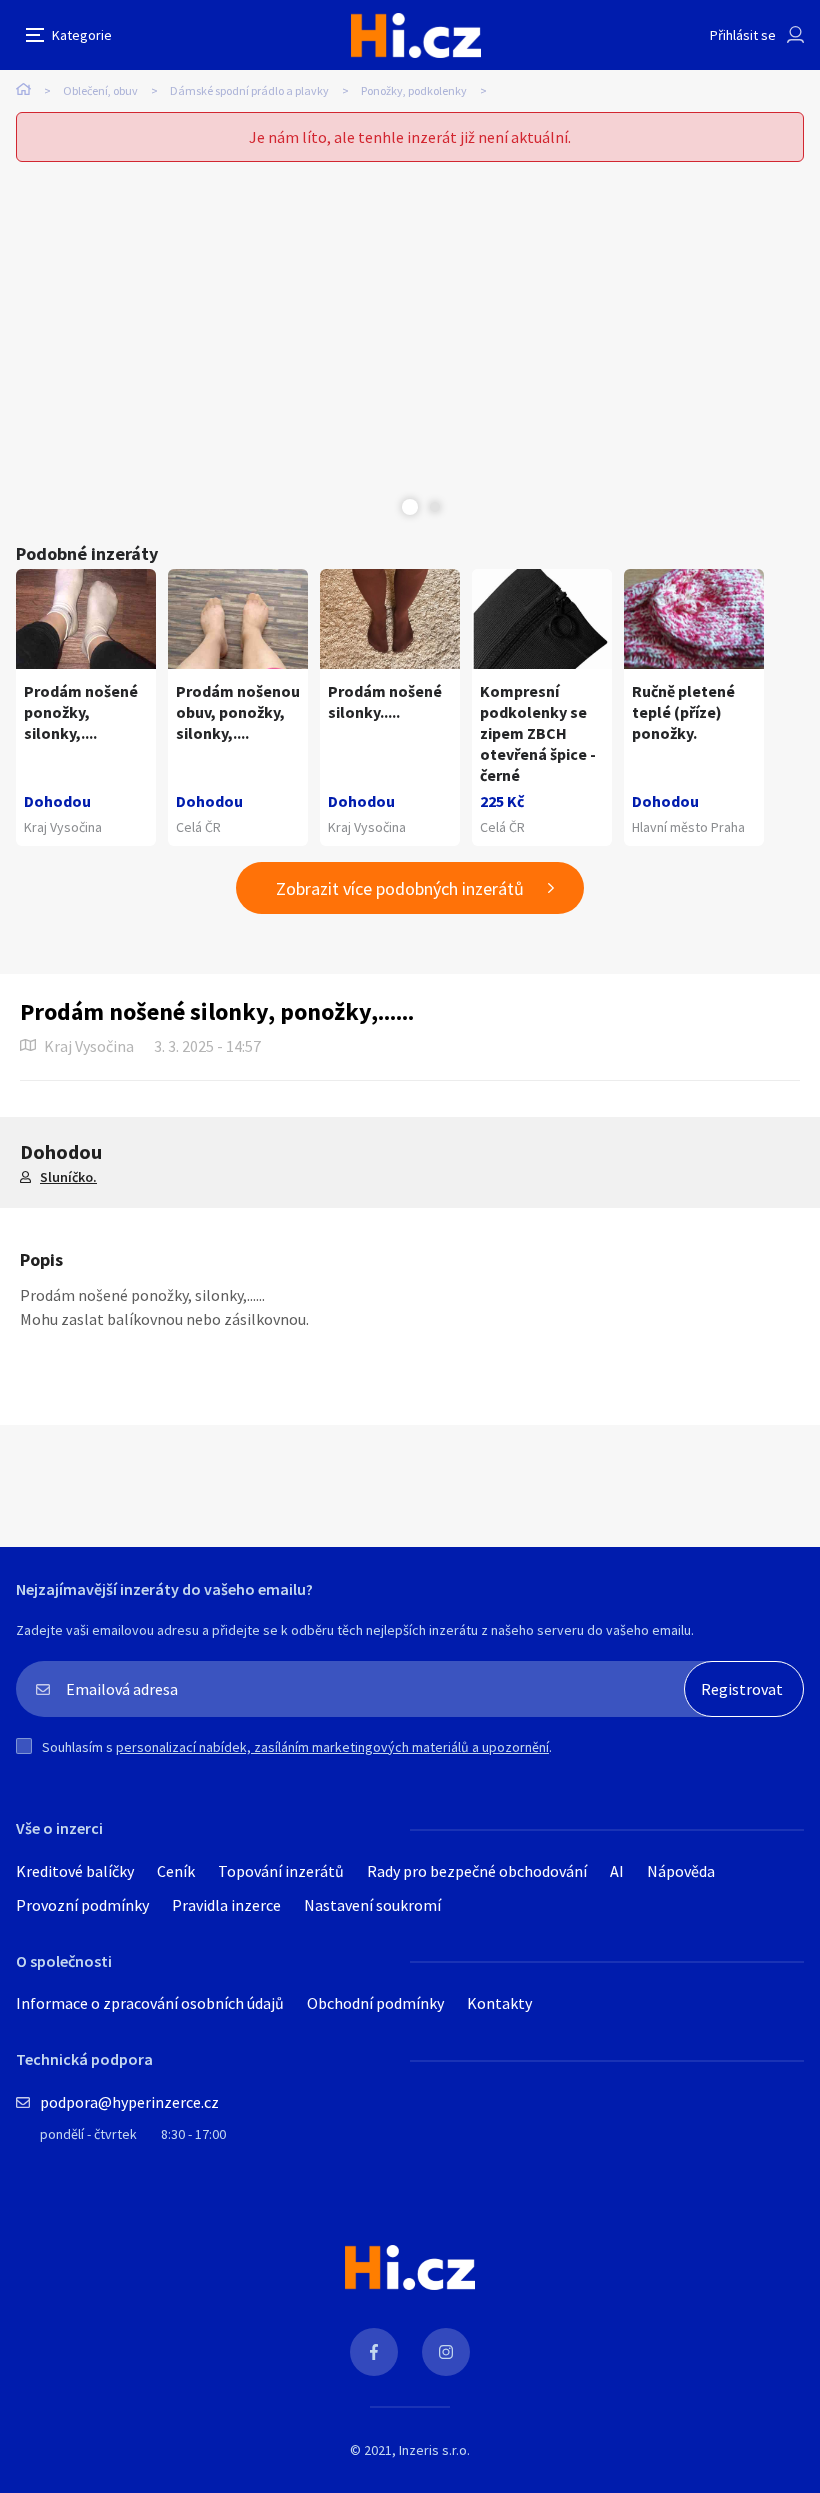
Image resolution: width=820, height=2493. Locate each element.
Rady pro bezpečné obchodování (477, 1871)
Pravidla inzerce (226, 1905)
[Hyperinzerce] (416, 35)
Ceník (176, 1871)
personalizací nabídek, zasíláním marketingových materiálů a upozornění (332, 1747)
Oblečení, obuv (100, 90)
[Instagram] (446, 2352)
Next (435, 507)
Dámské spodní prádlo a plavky (249, 90)
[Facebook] (374, 2352)
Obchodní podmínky (375, 2003)
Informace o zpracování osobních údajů (150, 2003)
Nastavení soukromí (372, 1905)
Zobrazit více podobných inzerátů (400, 888)
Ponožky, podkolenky (414, 90)
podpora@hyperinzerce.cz (129, 2102)
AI (617, 1871)
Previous (385, 507)
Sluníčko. (68, 1177)
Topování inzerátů (281, 1871)
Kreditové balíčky (75, 1871)
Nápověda (681, 1871)
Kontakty (499, 2003)
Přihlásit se (743, 35)
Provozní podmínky (82, 1905)
